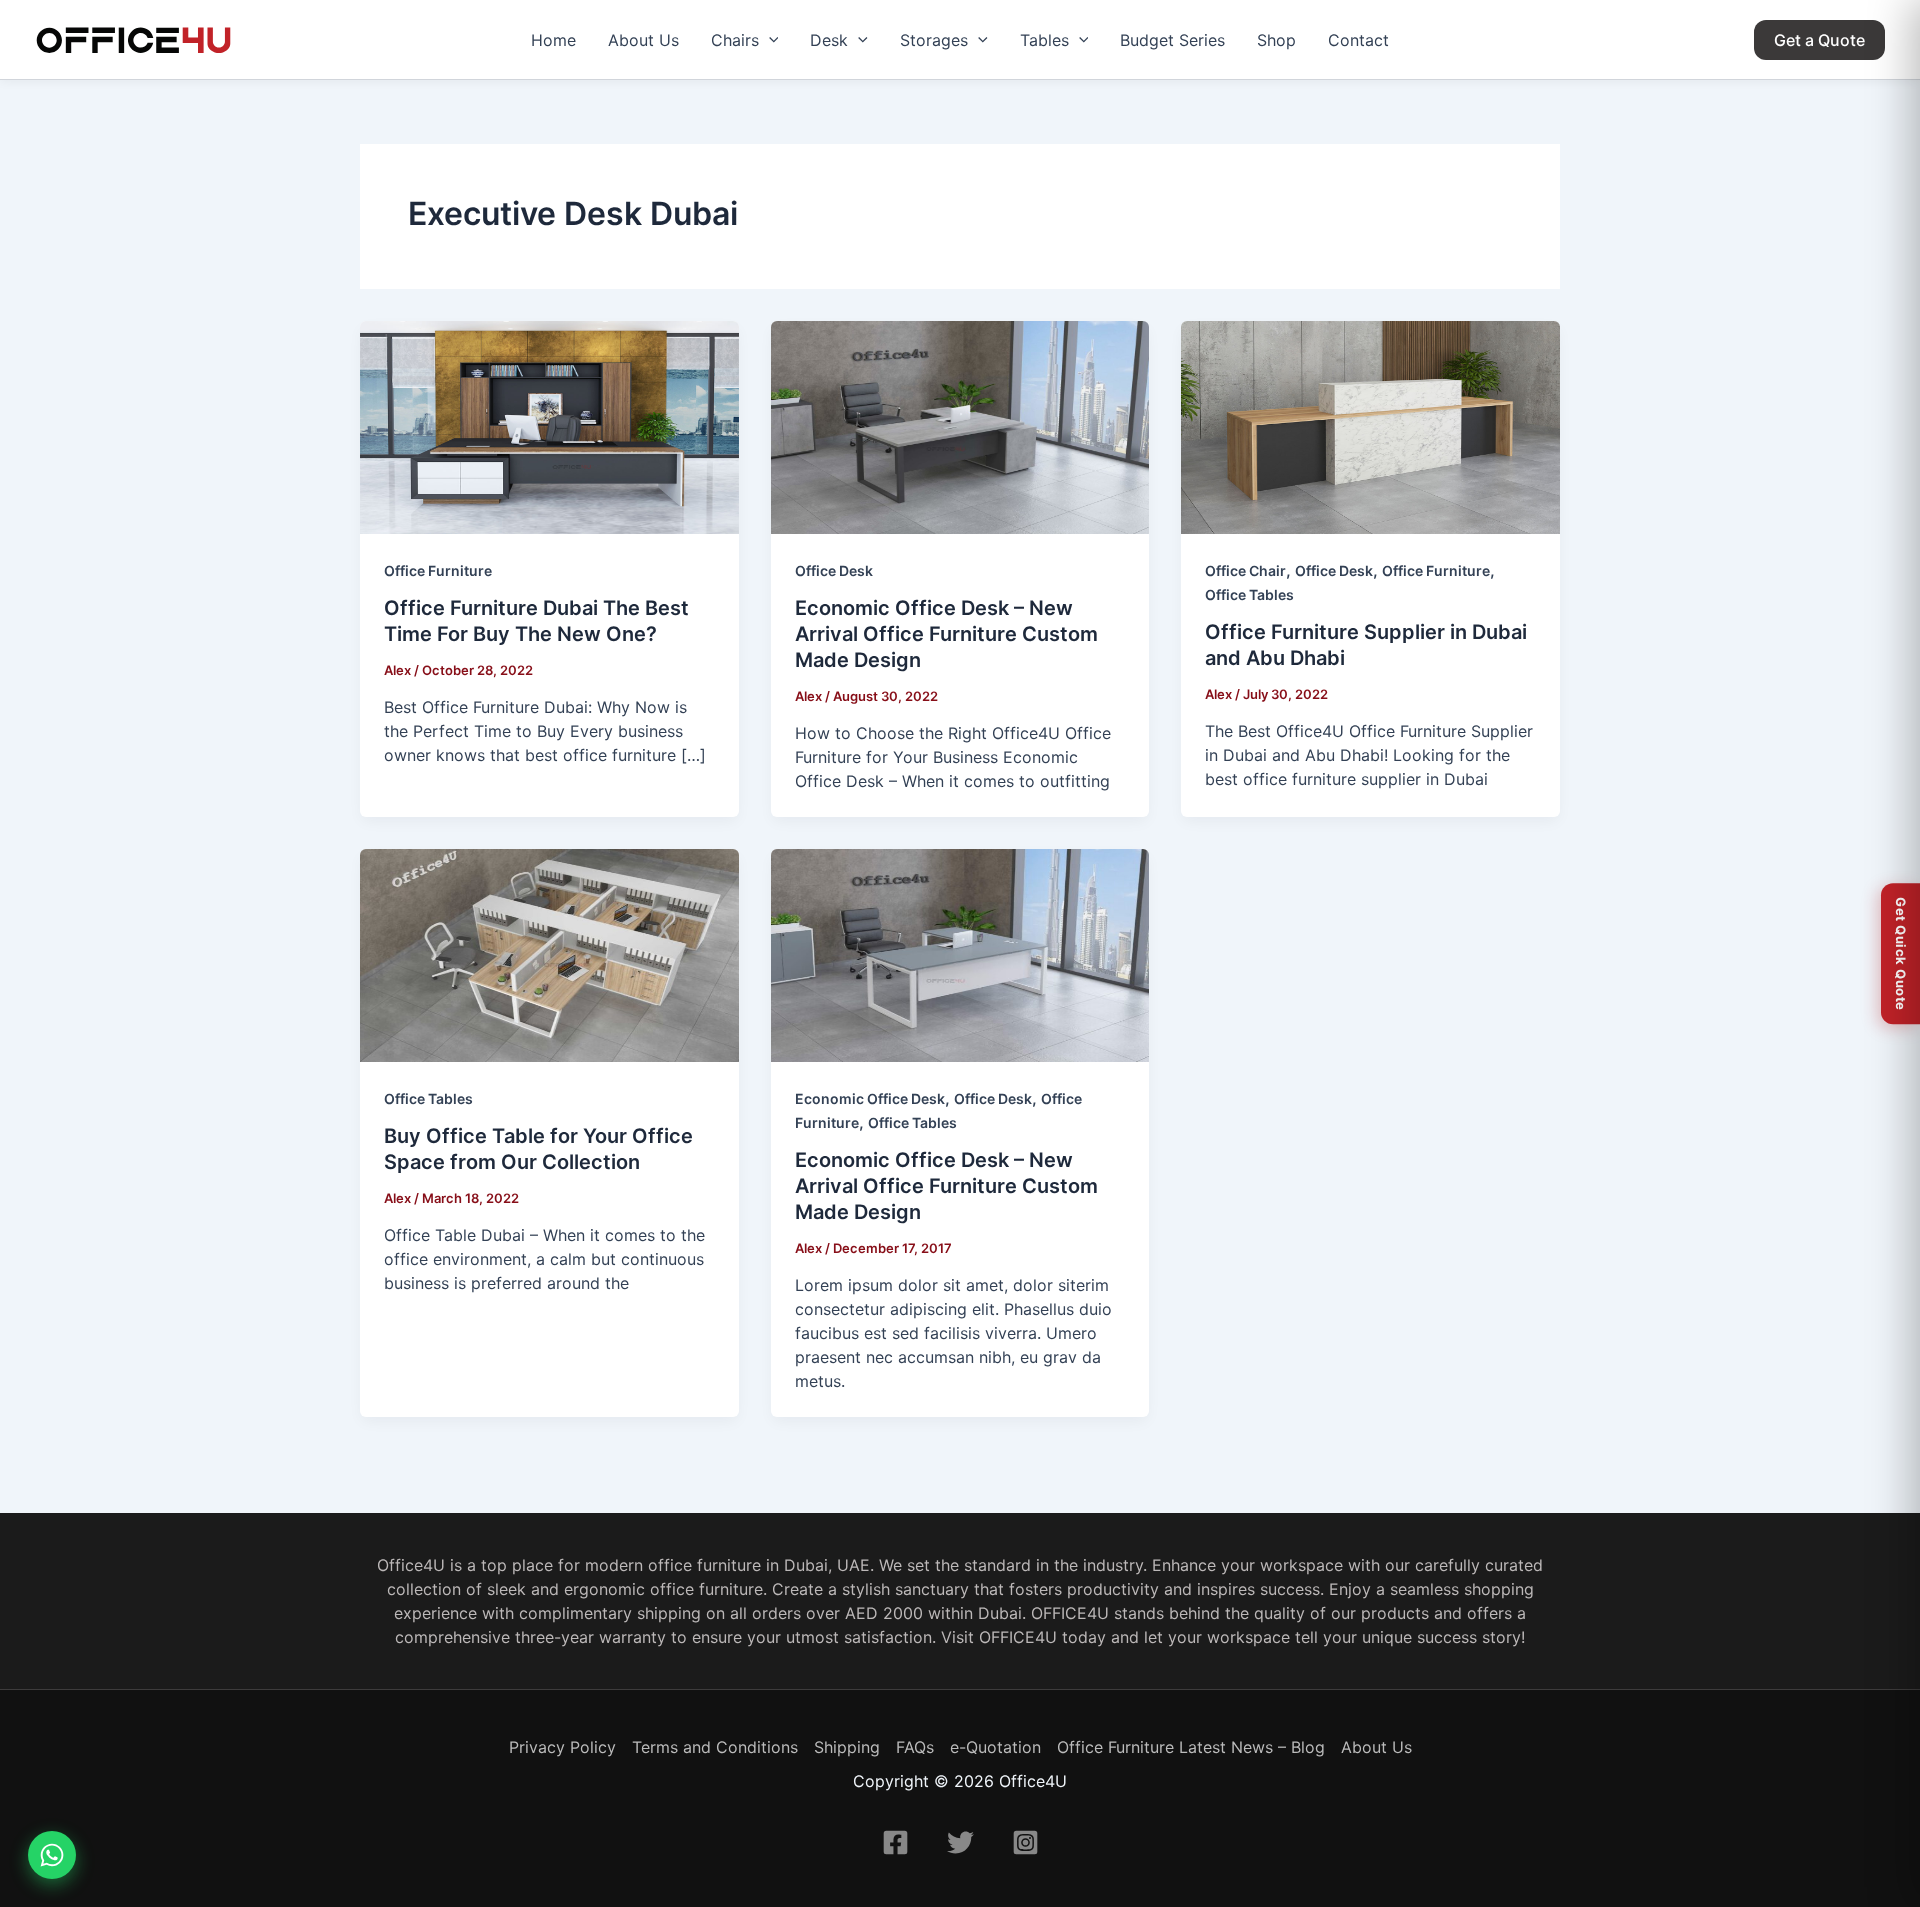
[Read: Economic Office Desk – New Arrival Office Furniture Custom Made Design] (960, 427)
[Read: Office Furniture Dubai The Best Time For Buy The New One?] (549, 427)
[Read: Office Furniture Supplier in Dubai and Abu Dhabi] (1370, 427)
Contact (1358, 40)
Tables (1044, 40)
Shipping (847, 1747)
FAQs (915, 1747)
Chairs (735, 40)
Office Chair (1245, 570)
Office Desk (834, 570)
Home (553, 40)
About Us (643, 40)
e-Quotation (995, 1747)
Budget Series (1172, 40)
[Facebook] (895, 1842)
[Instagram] (1025, 1842)
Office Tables (1249, 594)
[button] (769, 40)
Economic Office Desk (870, 1098)
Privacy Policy (562, 1747)
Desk (829, 40)
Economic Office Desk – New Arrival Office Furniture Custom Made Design (946, 634)
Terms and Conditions (715, 1747)
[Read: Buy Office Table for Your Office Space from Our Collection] (549, 955)
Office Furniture (438, 570)
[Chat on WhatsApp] (52, 1855)
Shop (1276, 40)
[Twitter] (960, 1842)
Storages (934, 40)
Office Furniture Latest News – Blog (1191, 1747)
